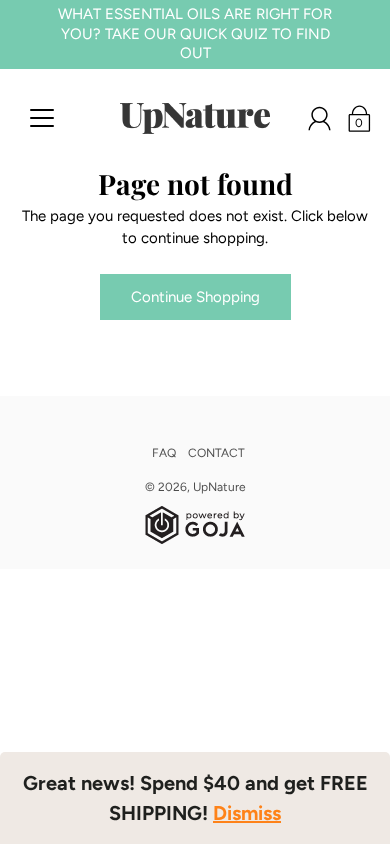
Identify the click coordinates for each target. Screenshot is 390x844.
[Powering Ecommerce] (195, 540)
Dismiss (247, 813)
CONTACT (216, 453)
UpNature (219, 487)
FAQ (164, 453)
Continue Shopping (195, 297)
